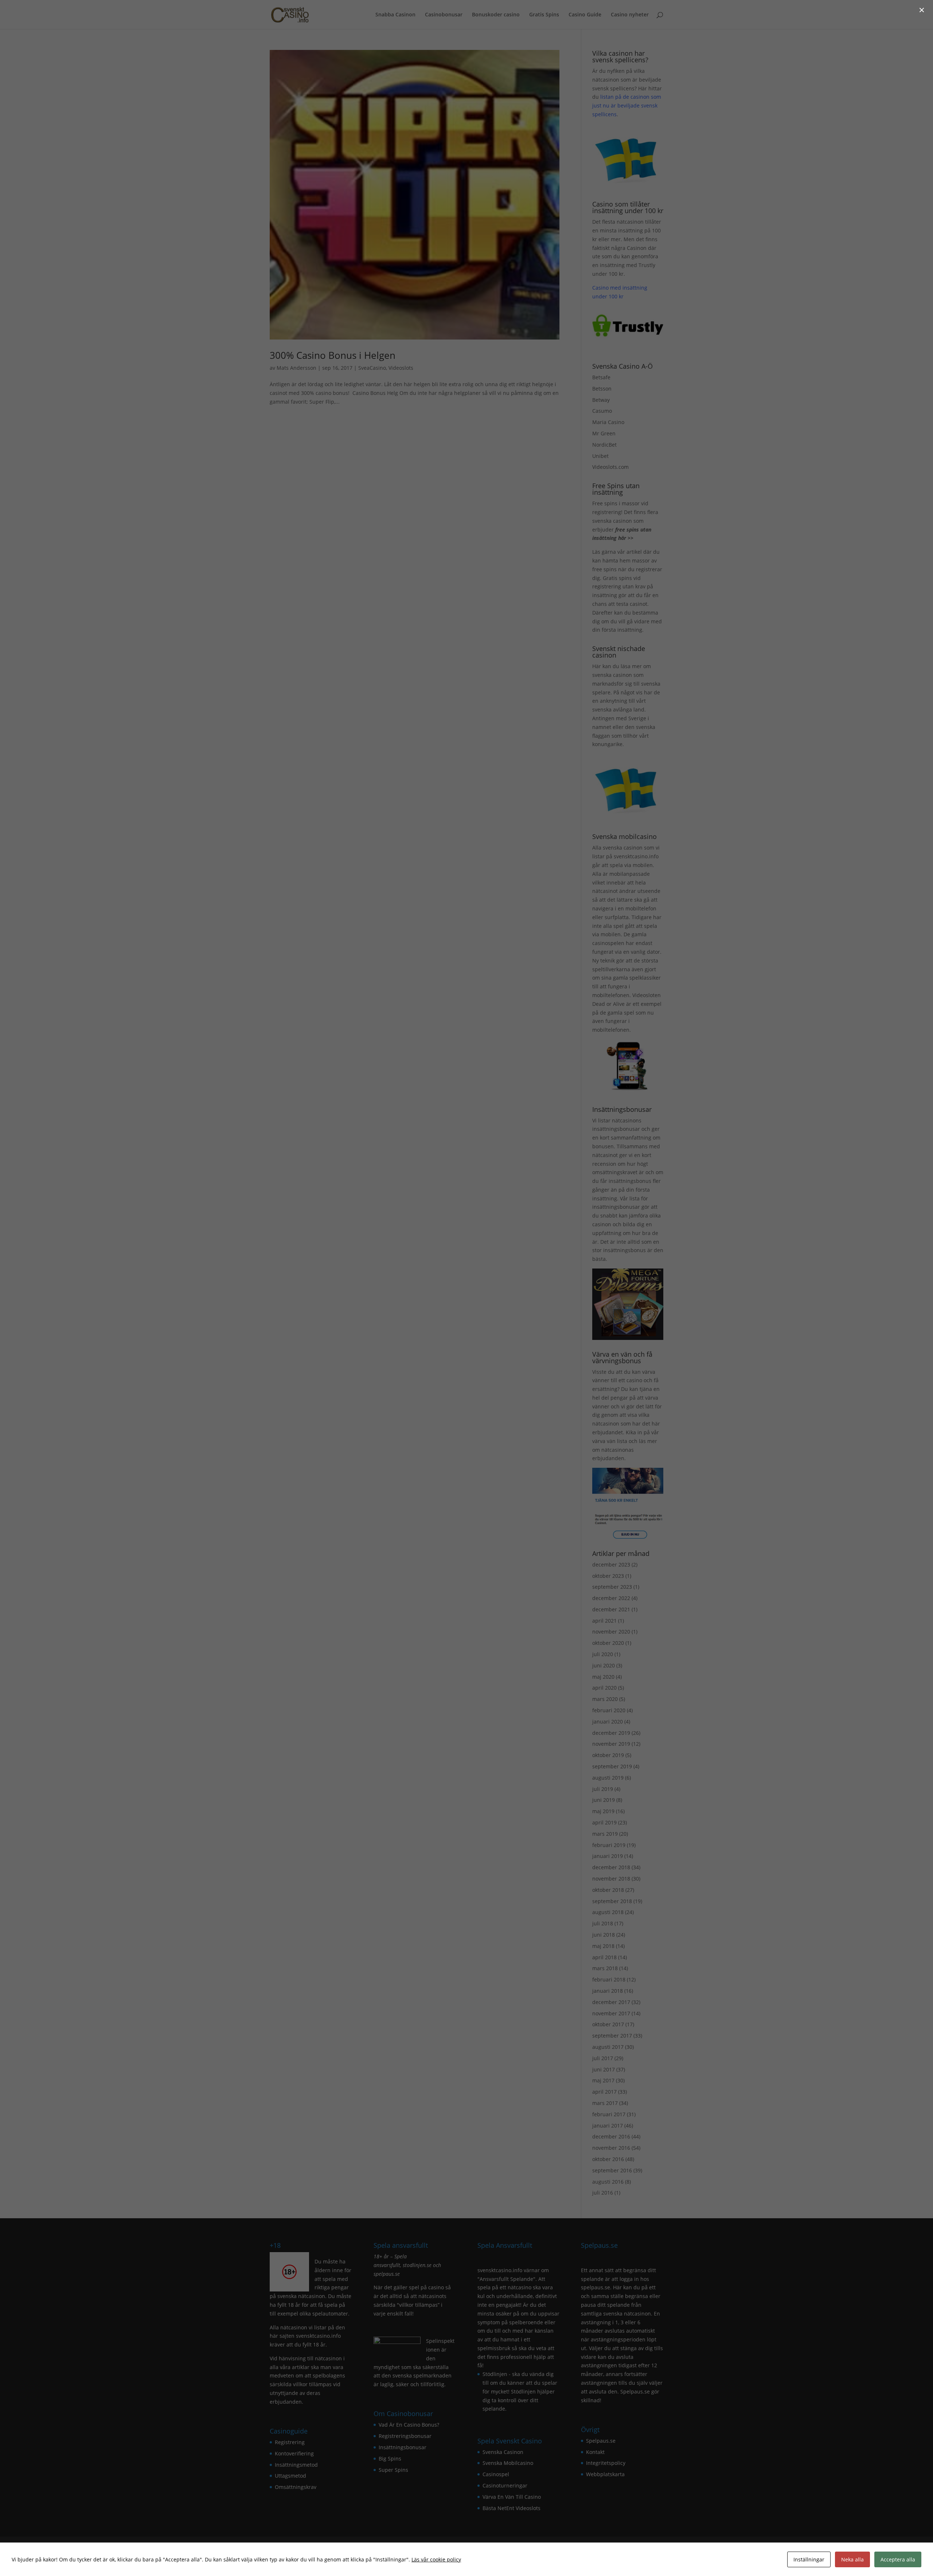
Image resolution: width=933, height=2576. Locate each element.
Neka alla (852, 2559)
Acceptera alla (898, 2559)
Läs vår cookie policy (436, 2559)
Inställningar (809, 2559)
